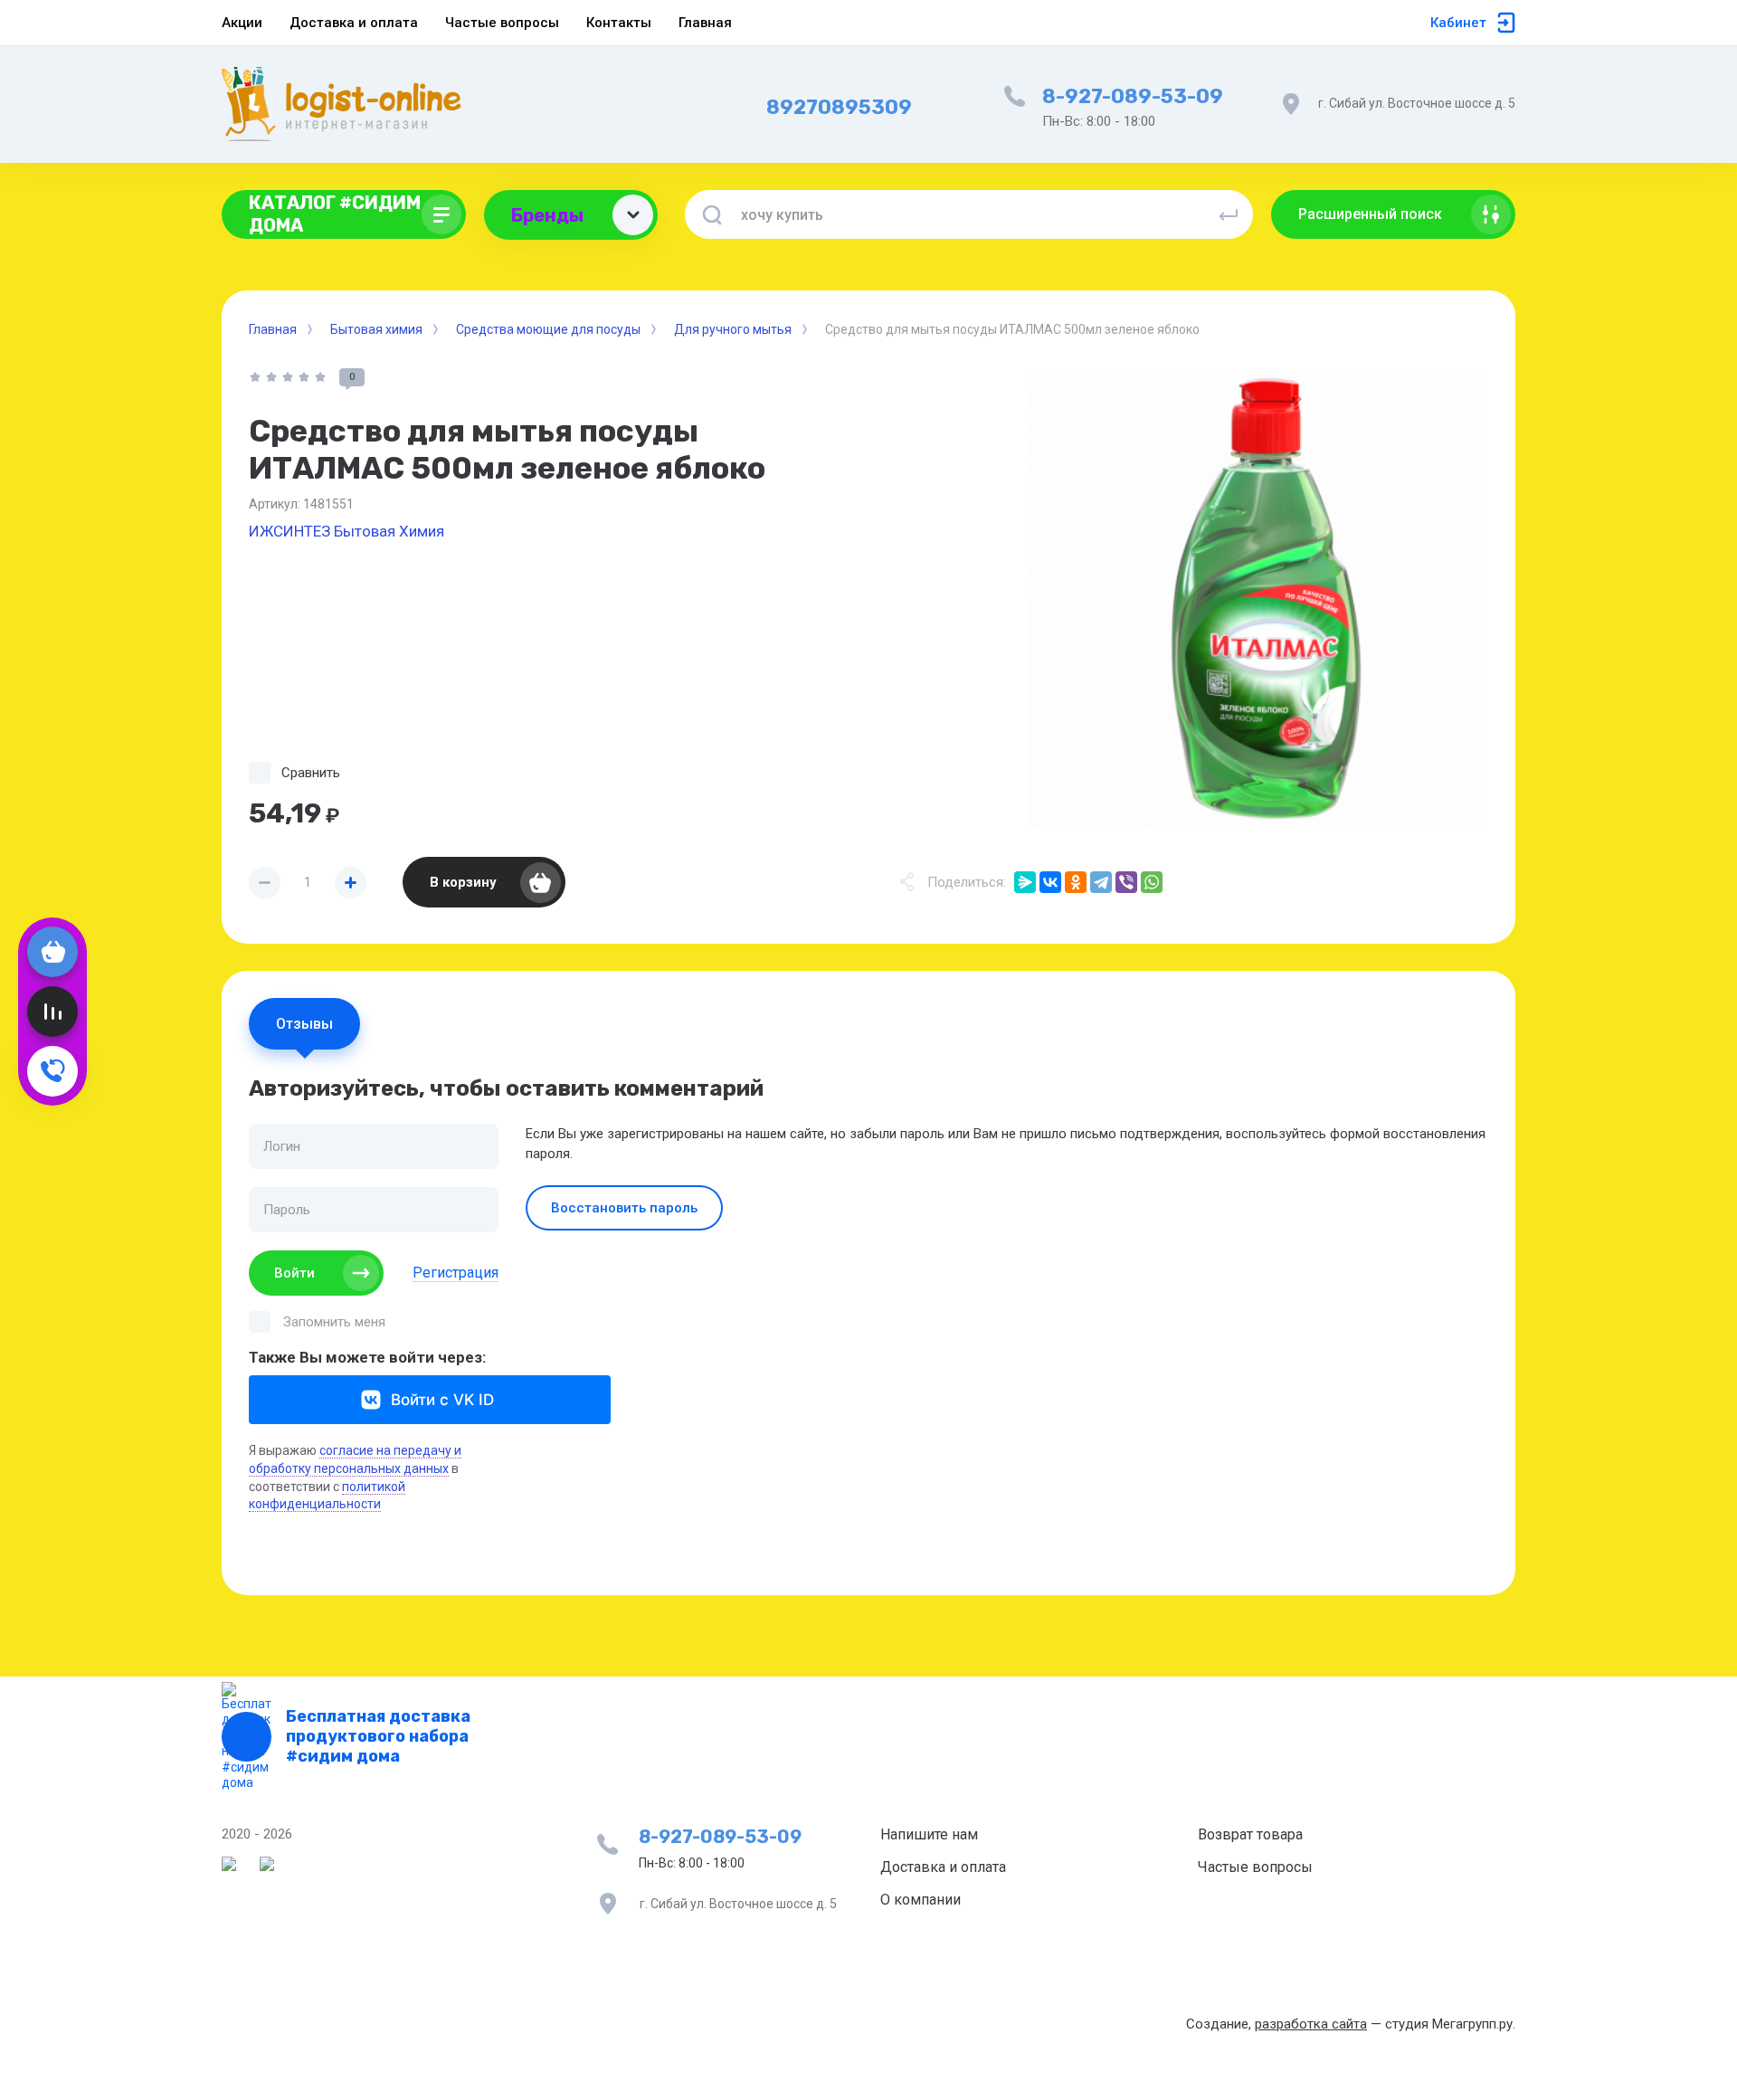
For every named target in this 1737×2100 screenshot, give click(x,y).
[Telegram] (1101, 882)
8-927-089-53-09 (1133, 96)
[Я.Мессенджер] (1025, 882)
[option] (1258, 599)
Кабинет (1458, 23)
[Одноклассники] (1076, 882)
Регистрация (456, 1273)
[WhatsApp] (1152, 882)
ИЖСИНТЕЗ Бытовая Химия (346, 531)
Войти (294, 1273)
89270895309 (839, 107)
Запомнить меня (334, 1322)
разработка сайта (1311, 2024)
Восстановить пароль (624, 1208)
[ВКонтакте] (1050, 882)
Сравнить (311, 773)
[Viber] (1126, 882)
